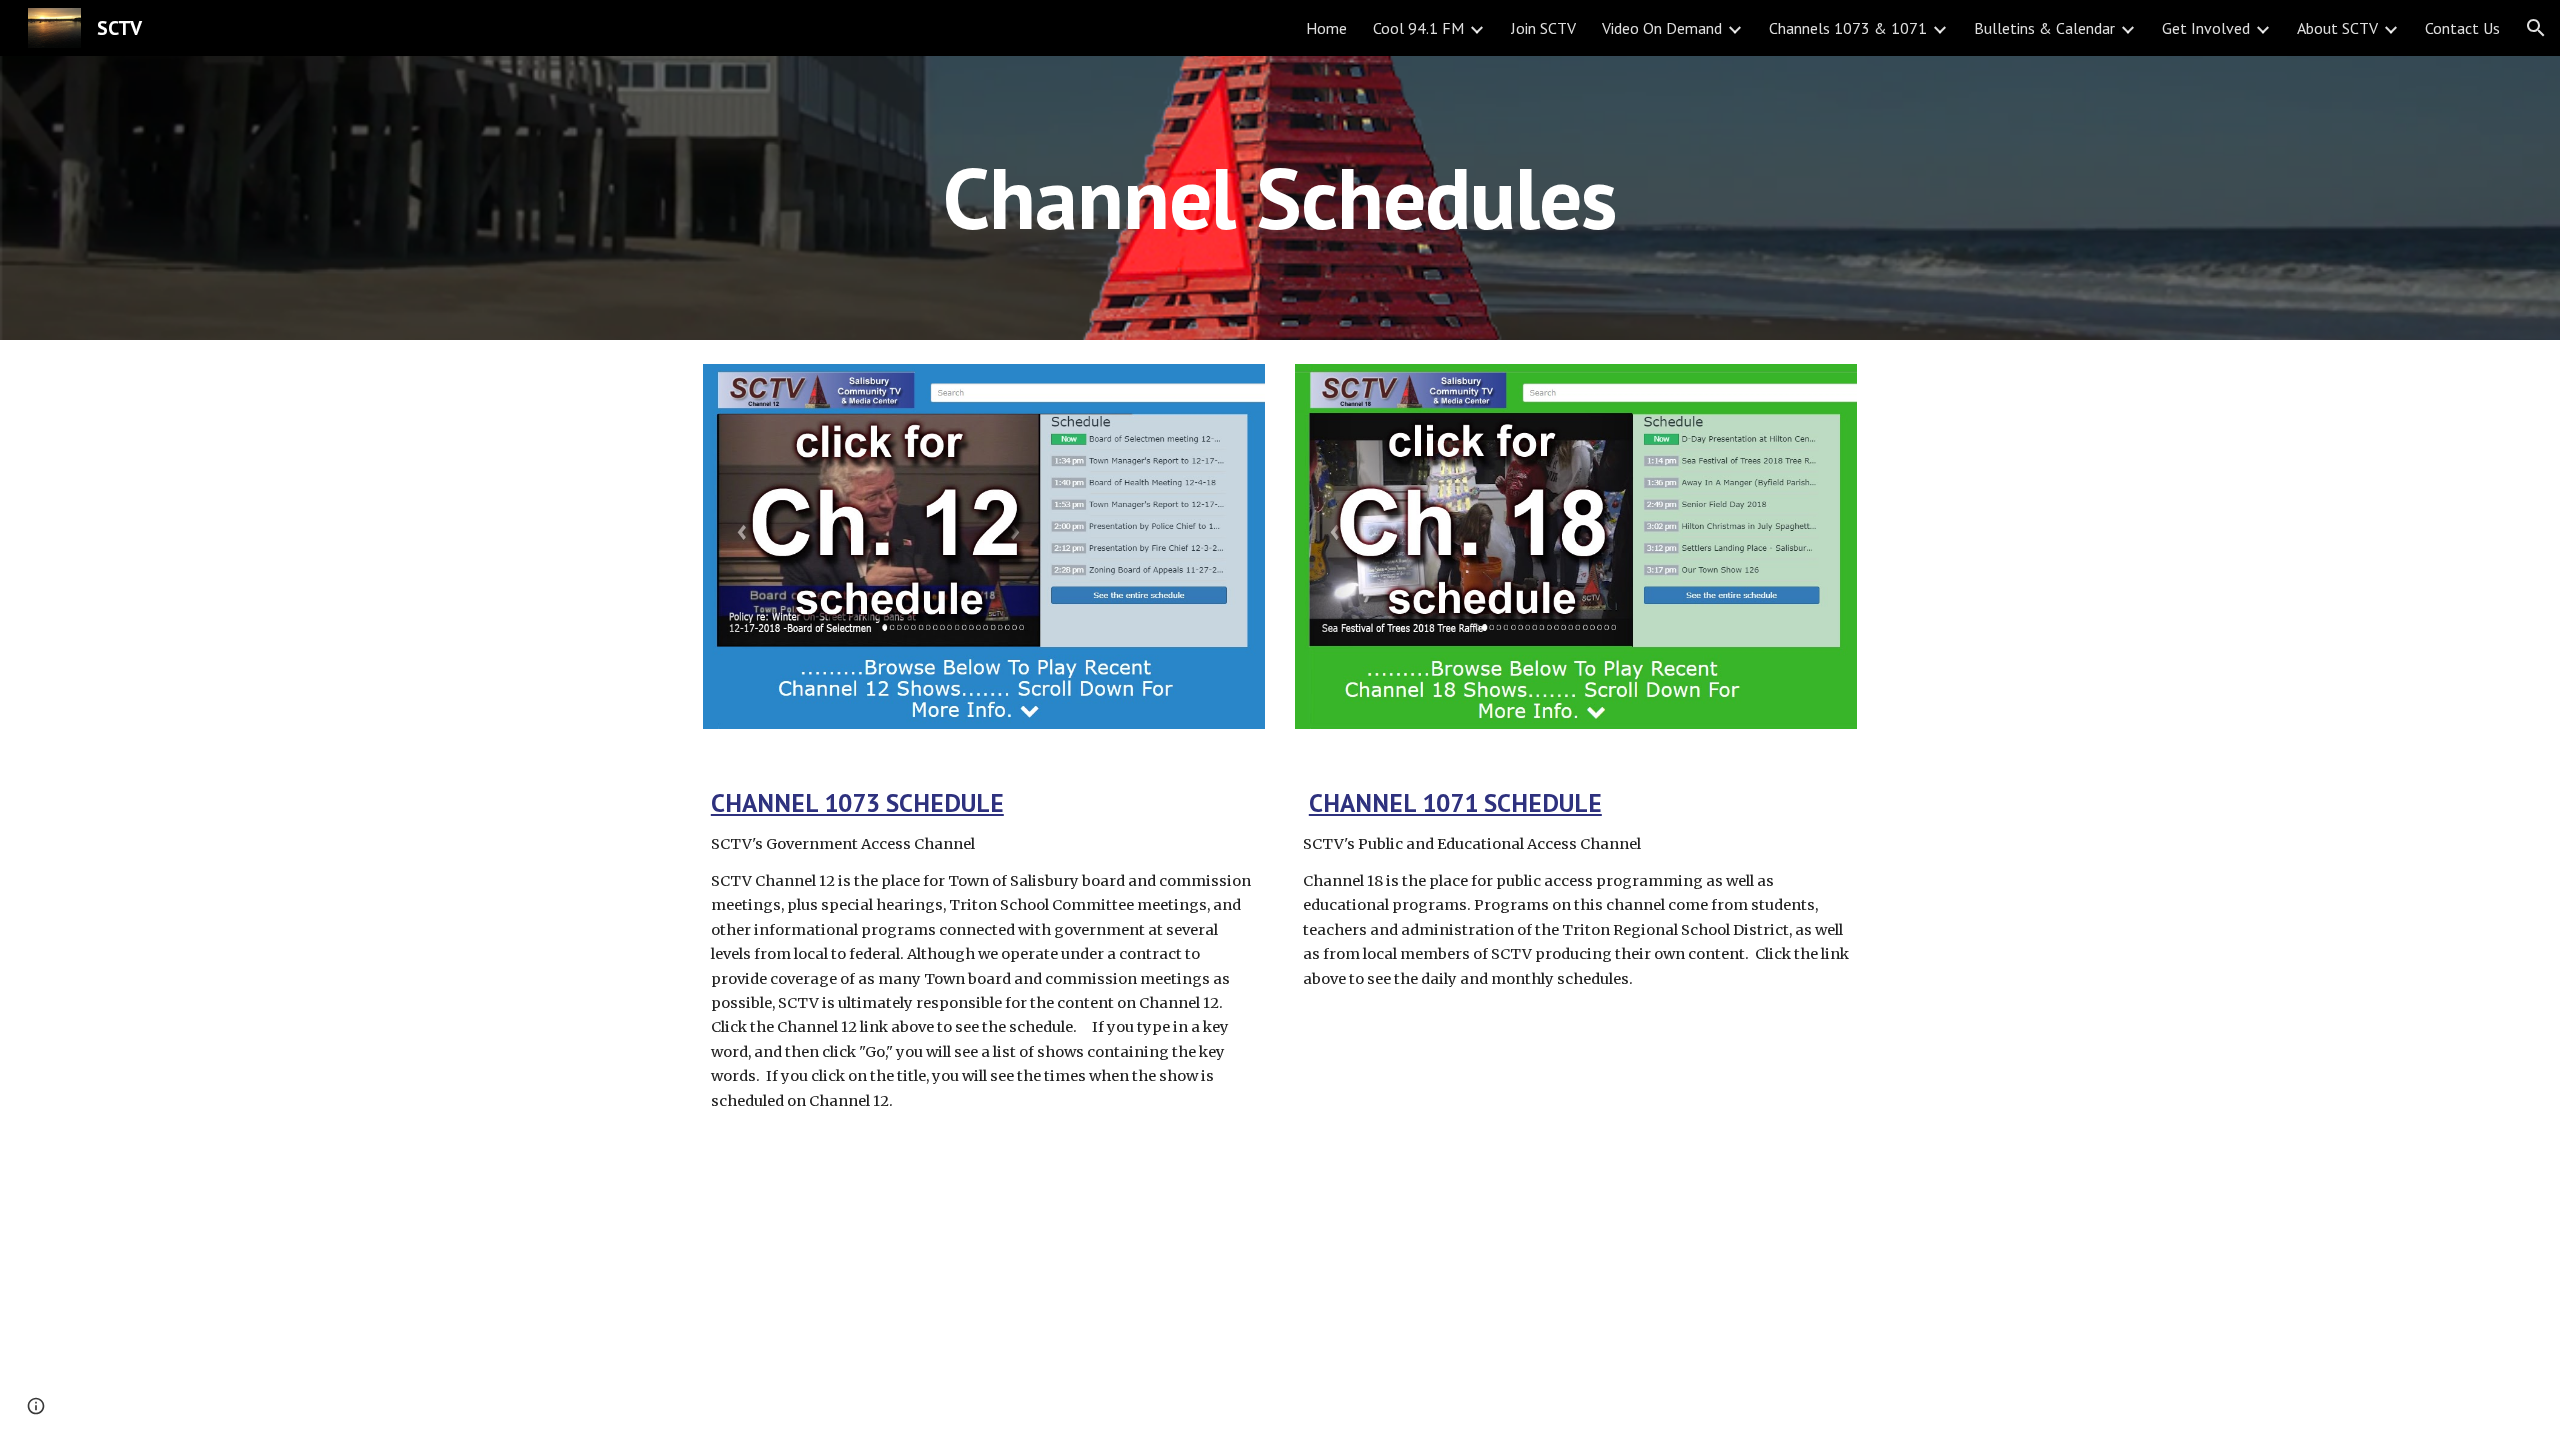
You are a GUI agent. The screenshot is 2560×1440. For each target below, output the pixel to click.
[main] (1280, 197)
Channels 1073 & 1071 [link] (1848, 28)
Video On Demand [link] (1662, 28)
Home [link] (1326, 28)
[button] (2536, 28)
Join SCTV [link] (1543, 28)
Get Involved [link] (2206, 28)
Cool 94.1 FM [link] (1418, 28)
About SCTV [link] (2337, 28)
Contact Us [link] (2462, 28)
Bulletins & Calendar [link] (2044, 28)
